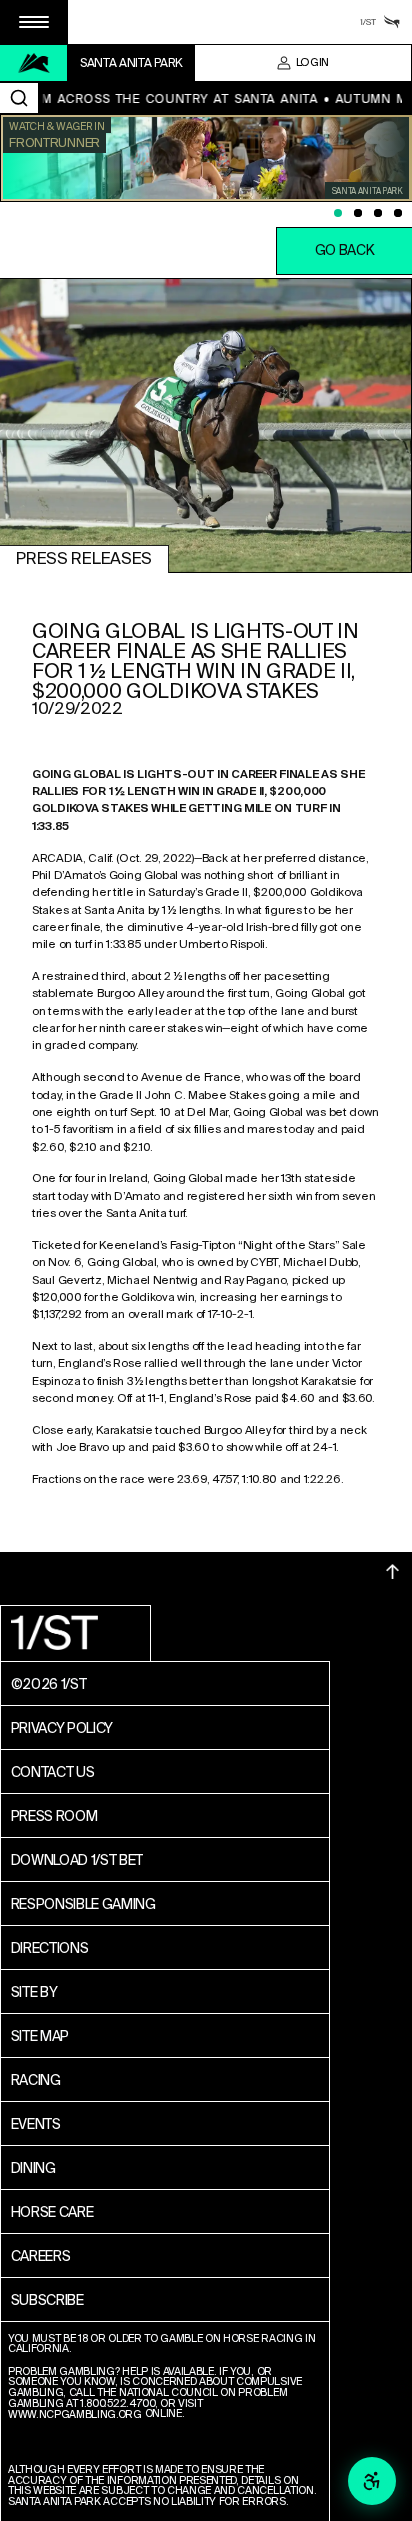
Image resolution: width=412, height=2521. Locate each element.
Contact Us (53, 1772)
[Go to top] (393, 1572)
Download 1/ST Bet (77, 1860)
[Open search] (19, 98)
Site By (34, 1992)
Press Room (54, 1816)
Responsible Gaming (83, 1904)
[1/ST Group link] (368, 22)
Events (36, 2124)
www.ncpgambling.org (75, 2415)
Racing (36, 2080)
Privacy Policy (62, 1728)
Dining (33, 2168)
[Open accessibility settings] (372, 2481)
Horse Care (52, 2212)
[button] (34, 22)
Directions (50, 1948)
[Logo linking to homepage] (34, 63)
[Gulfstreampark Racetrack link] (392, 22)
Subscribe (47, 2300)
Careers (41, 2256)
